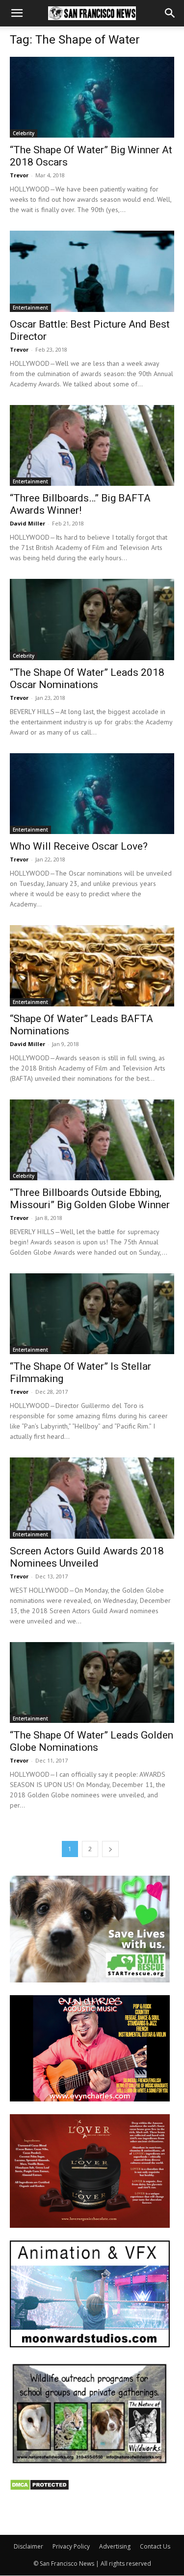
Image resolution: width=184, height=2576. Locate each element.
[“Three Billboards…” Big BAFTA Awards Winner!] (92, 445)
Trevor (19, 175)
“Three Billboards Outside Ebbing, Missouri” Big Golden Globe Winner (90, 1199)
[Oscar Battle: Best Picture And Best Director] (92, 271)
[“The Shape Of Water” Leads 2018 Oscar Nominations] (92, 619)
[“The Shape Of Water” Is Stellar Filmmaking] (92, 1314)
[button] (17, 13)
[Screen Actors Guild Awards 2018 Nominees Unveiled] (92, 1498)
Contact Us (155, 2546)
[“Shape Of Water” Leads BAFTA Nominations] (92, 966)
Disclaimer (28, 2546)
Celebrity (24, 133)
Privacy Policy (71, 2546)
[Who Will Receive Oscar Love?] (92, 794)
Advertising (115, 2546)
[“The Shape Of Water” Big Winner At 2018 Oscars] (92, 97)
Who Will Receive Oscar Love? (79, 846)
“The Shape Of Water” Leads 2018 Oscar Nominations (87, 679)
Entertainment (30, 308)
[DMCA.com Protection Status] (39, 2488)
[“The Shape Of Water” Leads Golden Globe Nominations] (92, 1682)
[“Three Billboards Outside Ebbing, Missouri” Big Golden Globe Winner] (92, 1140)
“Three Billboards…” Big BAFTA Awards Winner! (80, 504)
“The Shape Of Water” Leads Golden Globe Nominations (92, 1741)
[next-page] (110, 1849)
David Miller (27, 523)
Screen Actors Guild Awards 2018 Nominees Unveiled (87, 1557)
